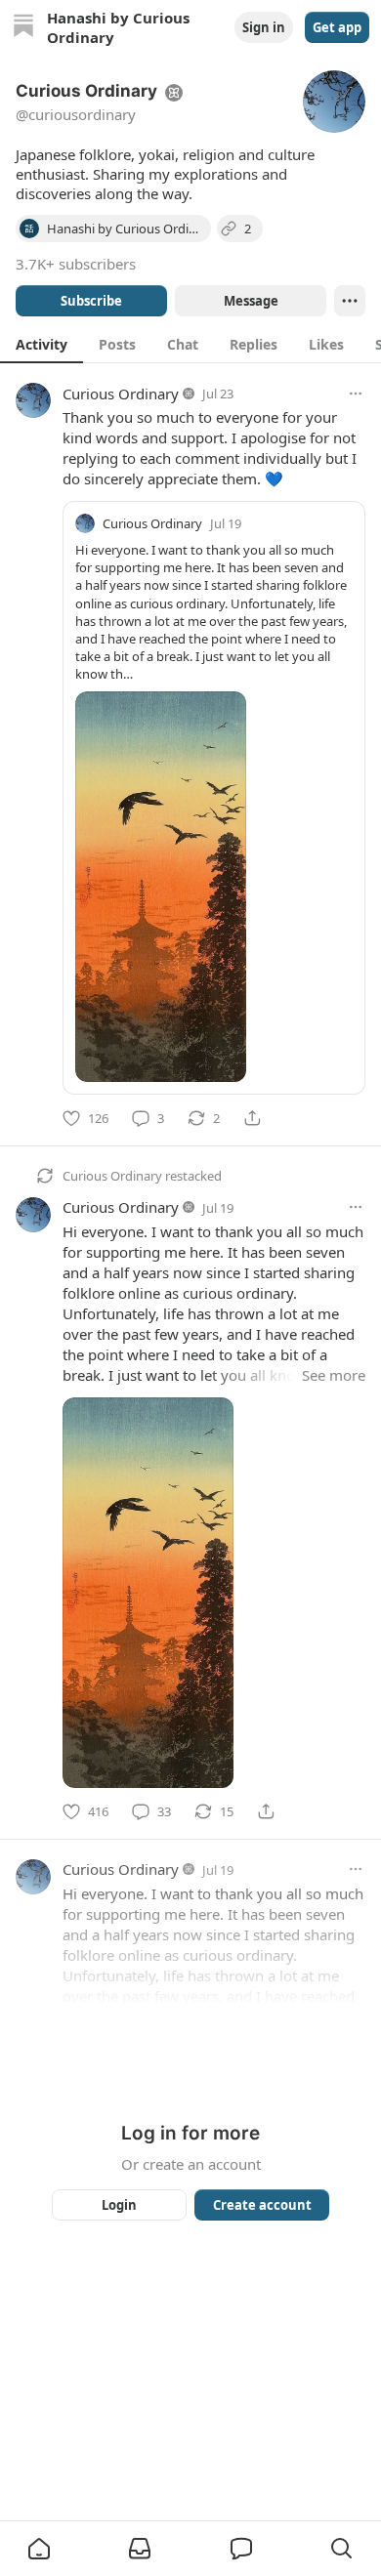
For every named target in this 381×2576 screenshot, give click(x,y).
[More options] (356, 394)
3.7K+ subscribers (76, 264)
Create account (262, 2205)
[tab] (42, 344)
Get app (337, 27)
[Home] (23, 28)
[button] (39, 2549)
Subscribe (91, 301)
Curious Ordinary (121, 394)
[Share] (252, 1118)
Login (119, 2205)
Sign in (264, 27)
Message (251, 301)
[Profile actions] (350, 301)
